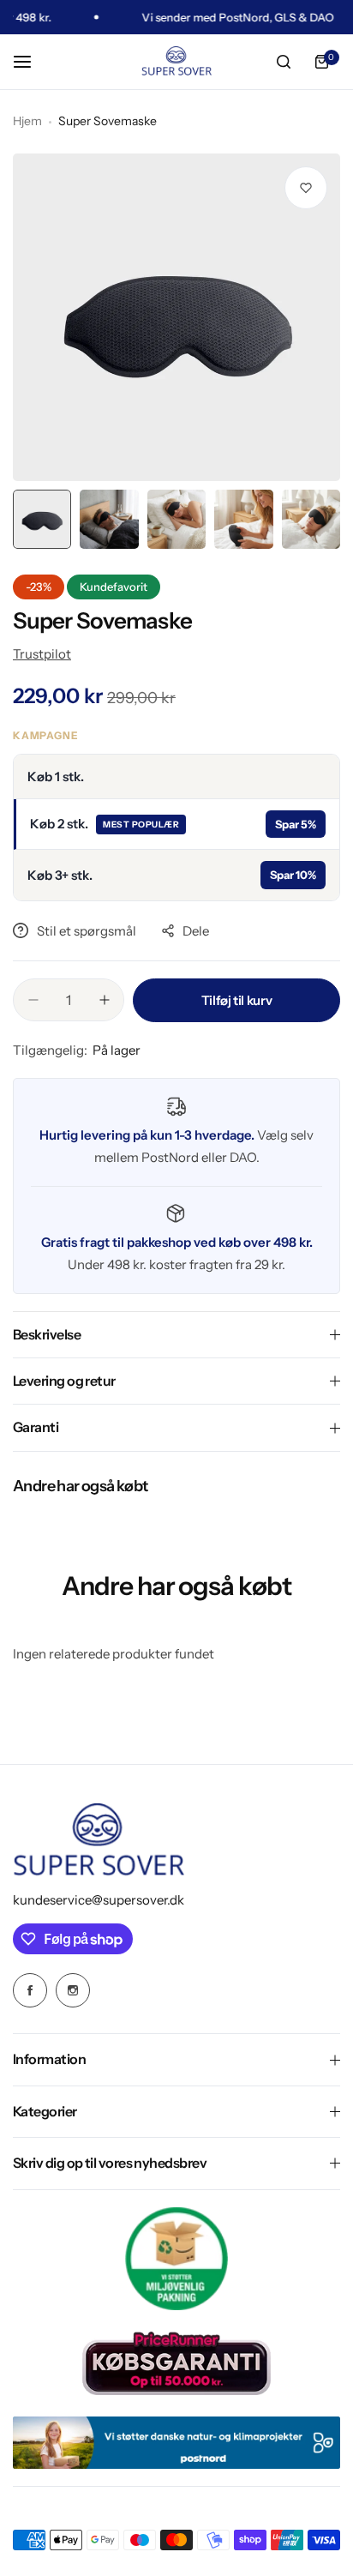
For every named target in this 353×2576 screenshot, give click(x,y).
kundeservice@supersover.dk (99, 1900)
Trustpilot (42, 654)
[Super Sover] (176, 62)
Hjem (27, 121)
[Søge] (284, 62)
